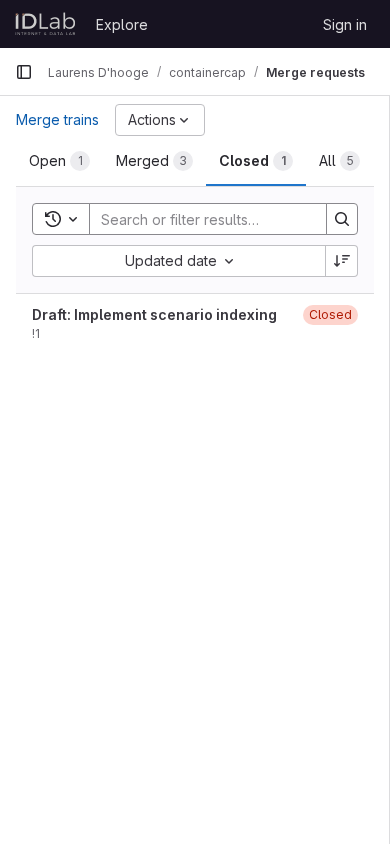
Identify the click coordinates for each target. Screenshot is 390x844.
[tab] (59, 161)
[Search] (342, 219)
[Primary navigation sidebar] (24, 72)
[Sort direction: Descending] (342, 261)
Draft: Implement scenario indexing (154, 314)
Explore (122, 24)
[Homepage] (45, 24)
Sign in (345, 24)
